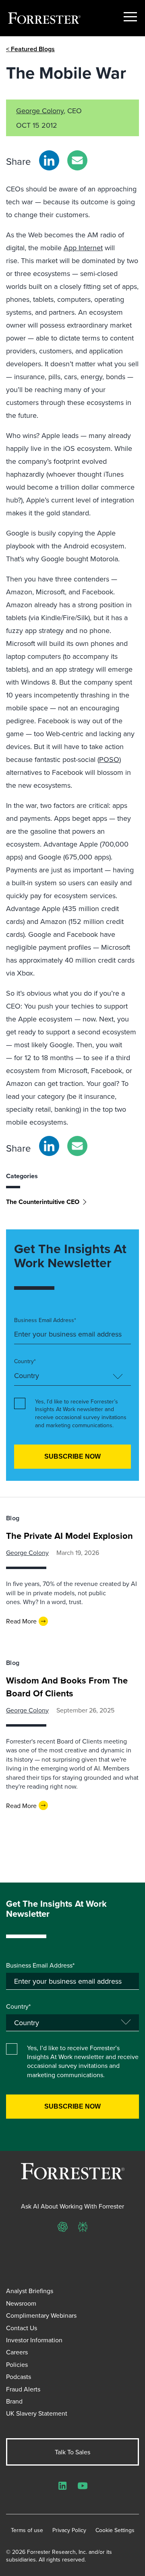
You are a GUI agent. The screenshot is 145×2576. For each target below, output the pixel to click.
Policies (17, 2364)
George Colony (40, 111)
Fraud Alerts (23, 2389)
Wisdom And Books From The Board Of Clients (67, 1687)
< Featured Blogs (30, 49)
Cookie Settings (115, 2530)
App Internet (83, 248)
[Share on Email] (77, 160)
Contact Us (22, 2328)
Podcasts (19, 2377)
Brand (14, 2401)
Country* (25, 1361)
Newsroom (21, 2303)
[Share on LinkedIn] (49, 160)
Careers (17, 2352)
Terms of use (27, 2530)
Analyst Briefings (30, 2291)
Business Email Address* (45, 1320)
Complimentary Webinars (41, 2315)
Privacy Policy (69, 2530)
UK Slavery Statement (37, 2413)
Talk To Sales (72, 2452)
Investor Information (34, 2340)
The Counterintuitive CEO (43, 1202)
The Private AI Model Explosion (69, 1536)
